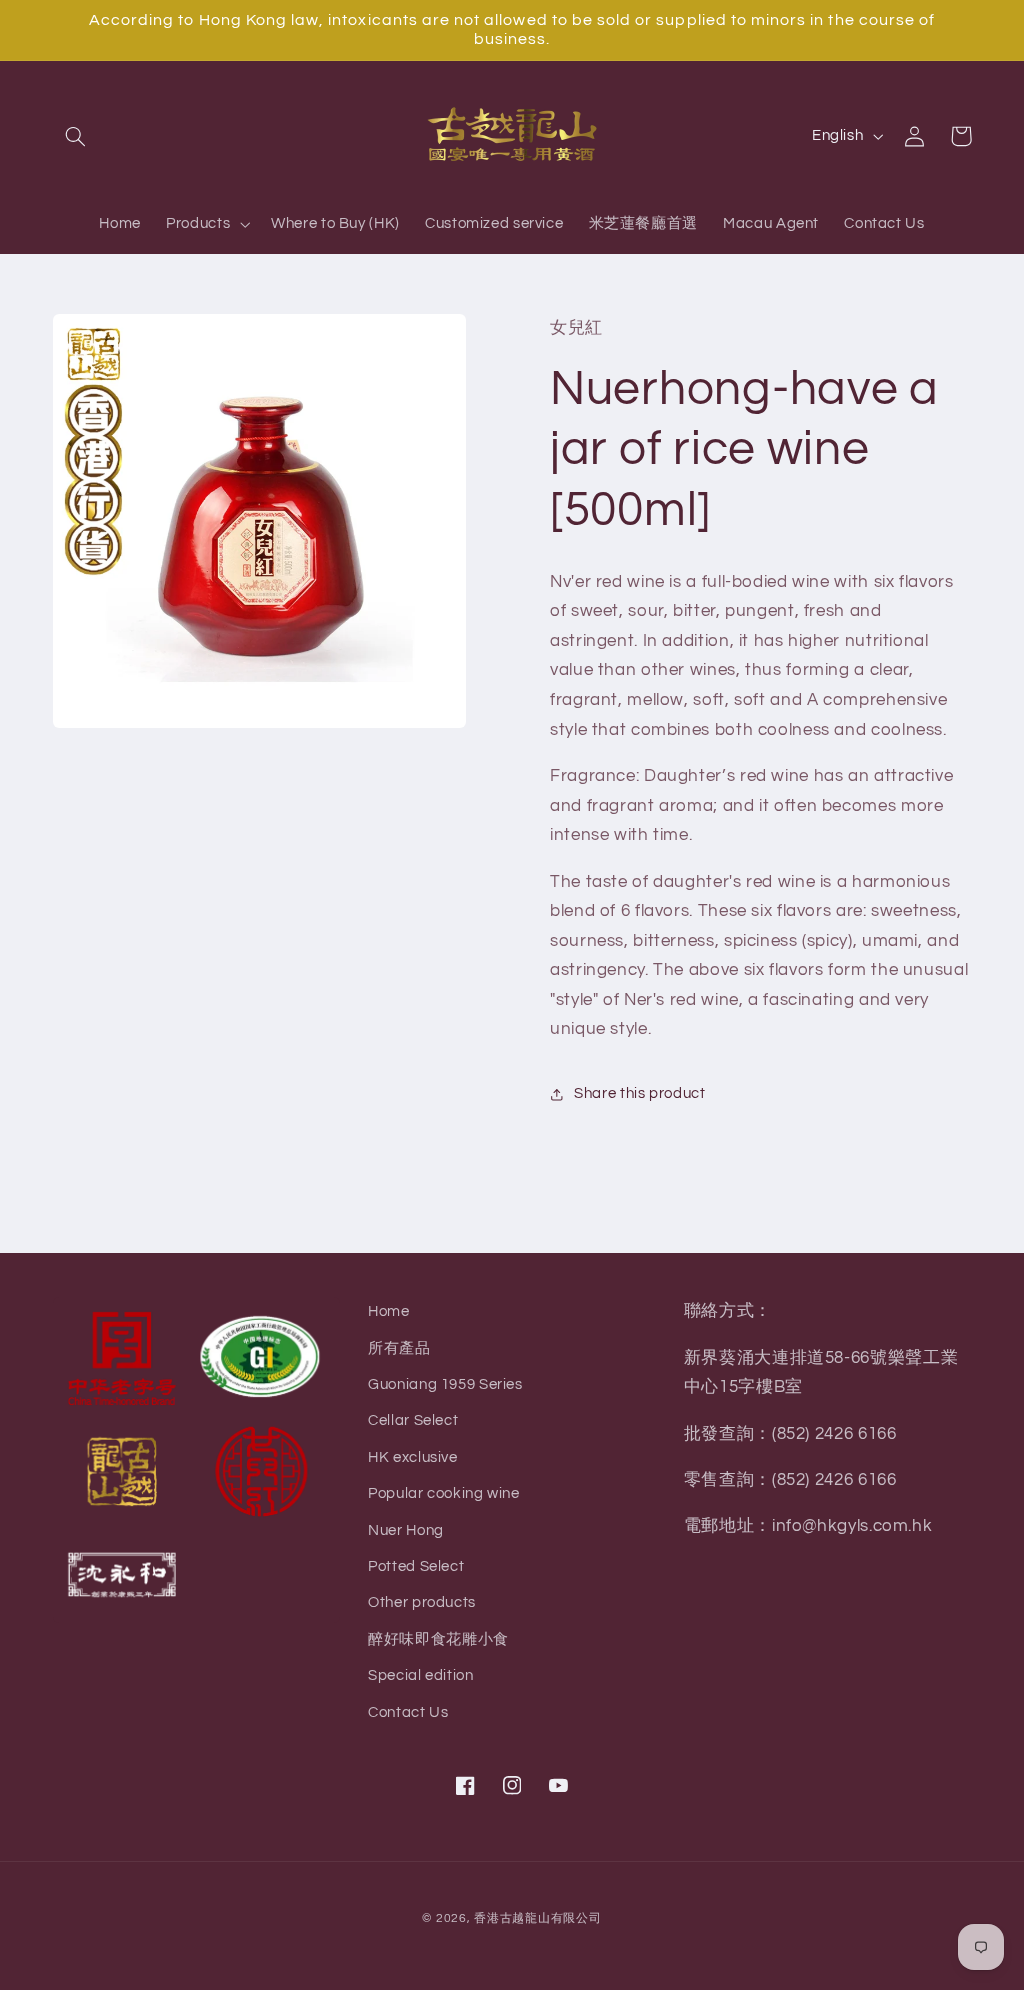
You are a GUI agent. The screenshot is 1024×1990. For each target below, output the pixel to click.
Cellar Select (413, 1420)
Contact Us (408, 1712)
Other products (422, 1602)
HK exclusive (413, 1457)
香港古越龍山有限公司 (537, 1918)
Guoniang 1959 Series (445, 1384)
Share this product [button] (639, 1093)
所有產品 (399, 1348)
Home (389, 1311)
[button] (76, 136)
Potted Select (416, 1566)
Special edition (420, 1675)
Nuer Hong (406, 1530)
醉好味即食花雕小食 (438, 1639)
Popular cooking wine (444, 1493)
